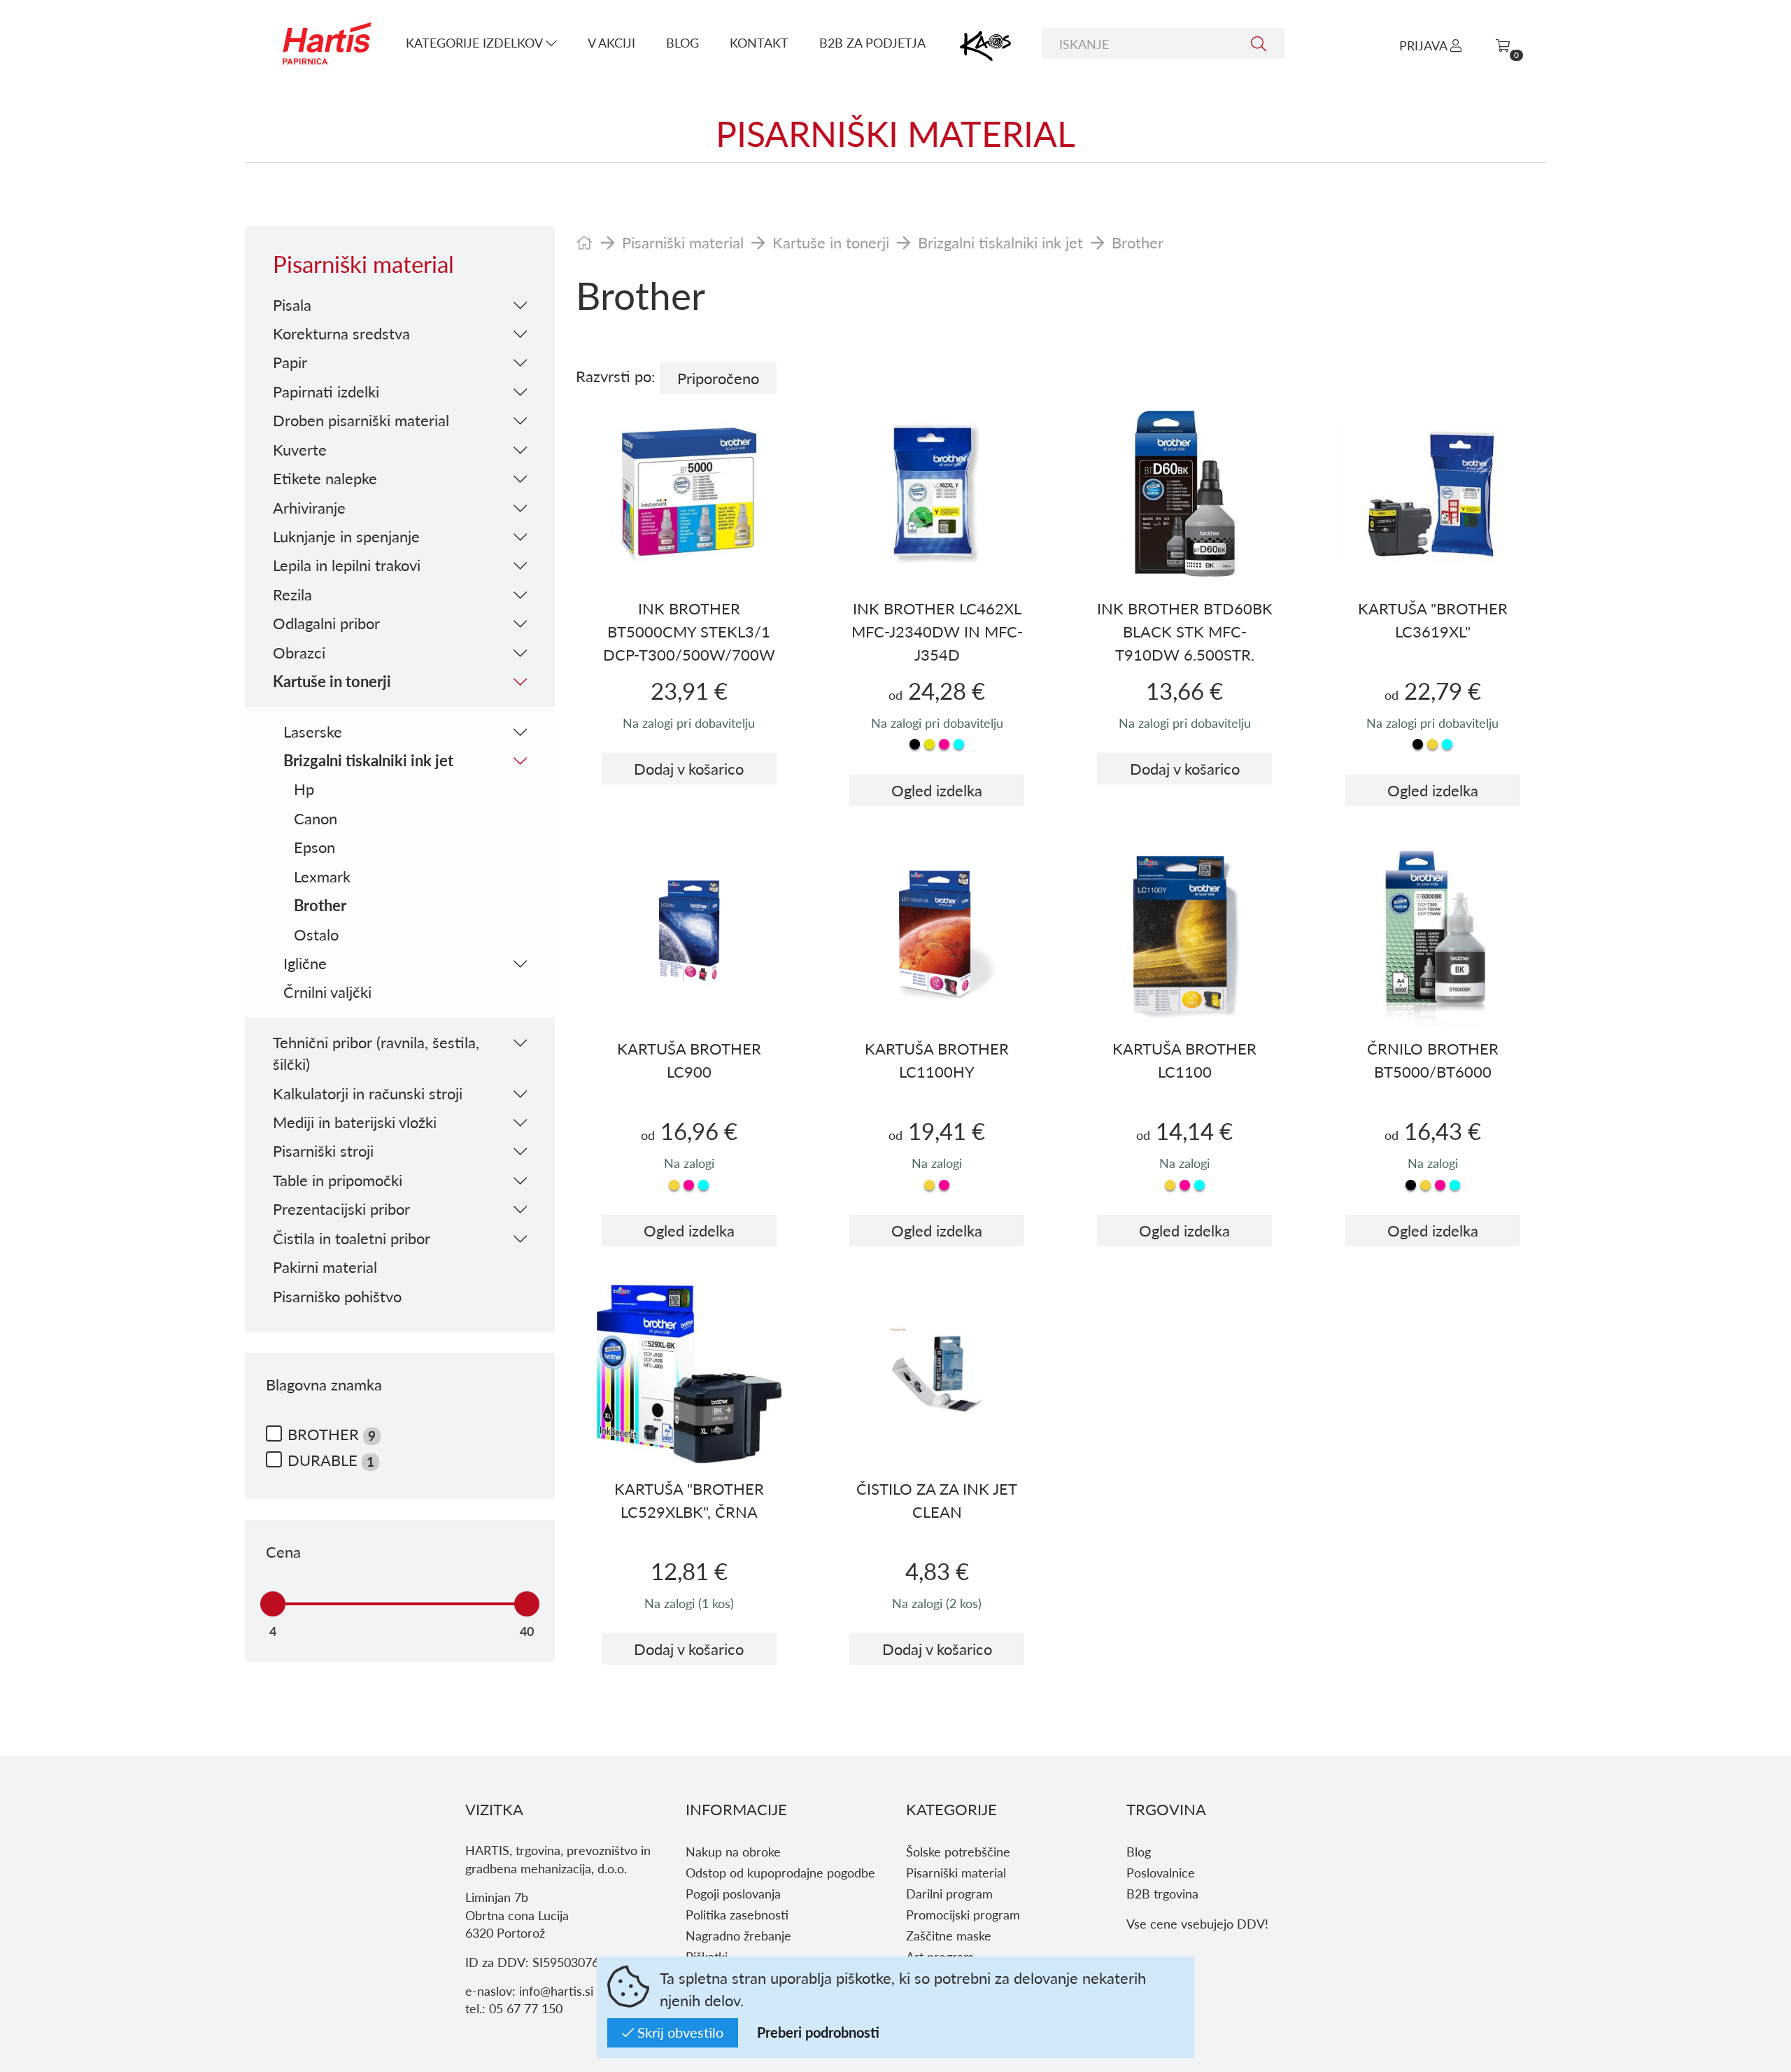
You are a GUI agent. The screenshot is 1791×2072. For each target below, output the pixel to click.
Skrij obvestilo (679, 2032)
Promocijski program (963, 1914)
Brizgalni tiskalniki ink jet (1000, 242)
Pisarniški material (683, 242)
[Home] (585, 242)
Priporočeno (718, 378)
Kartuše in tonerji (831, 242)
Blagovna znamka (324, 1384)
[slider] (273, 1604)
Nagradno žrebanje (738, 1935)
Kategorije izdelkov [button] (476, 42)
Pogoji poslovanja (733, 1893)
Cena (283, 1552)
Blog (682, 42)
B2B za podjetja (872, 42)
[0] (1503, 45)
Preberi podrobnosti (818, 2032)
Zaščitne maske (949, 1935)
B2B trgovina (1162, 1893)
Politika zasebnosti (737, 1914)
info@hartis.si (556, 1990)
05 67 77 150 (526, 2008)
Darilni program (949, 1893)
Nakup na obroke (733, 1851)
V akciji (611, 42)
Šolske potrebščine (958, 1851)
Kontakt (759, 42)
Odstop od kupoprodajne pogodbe (780, 1872)
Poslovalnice (1161, 1872)
